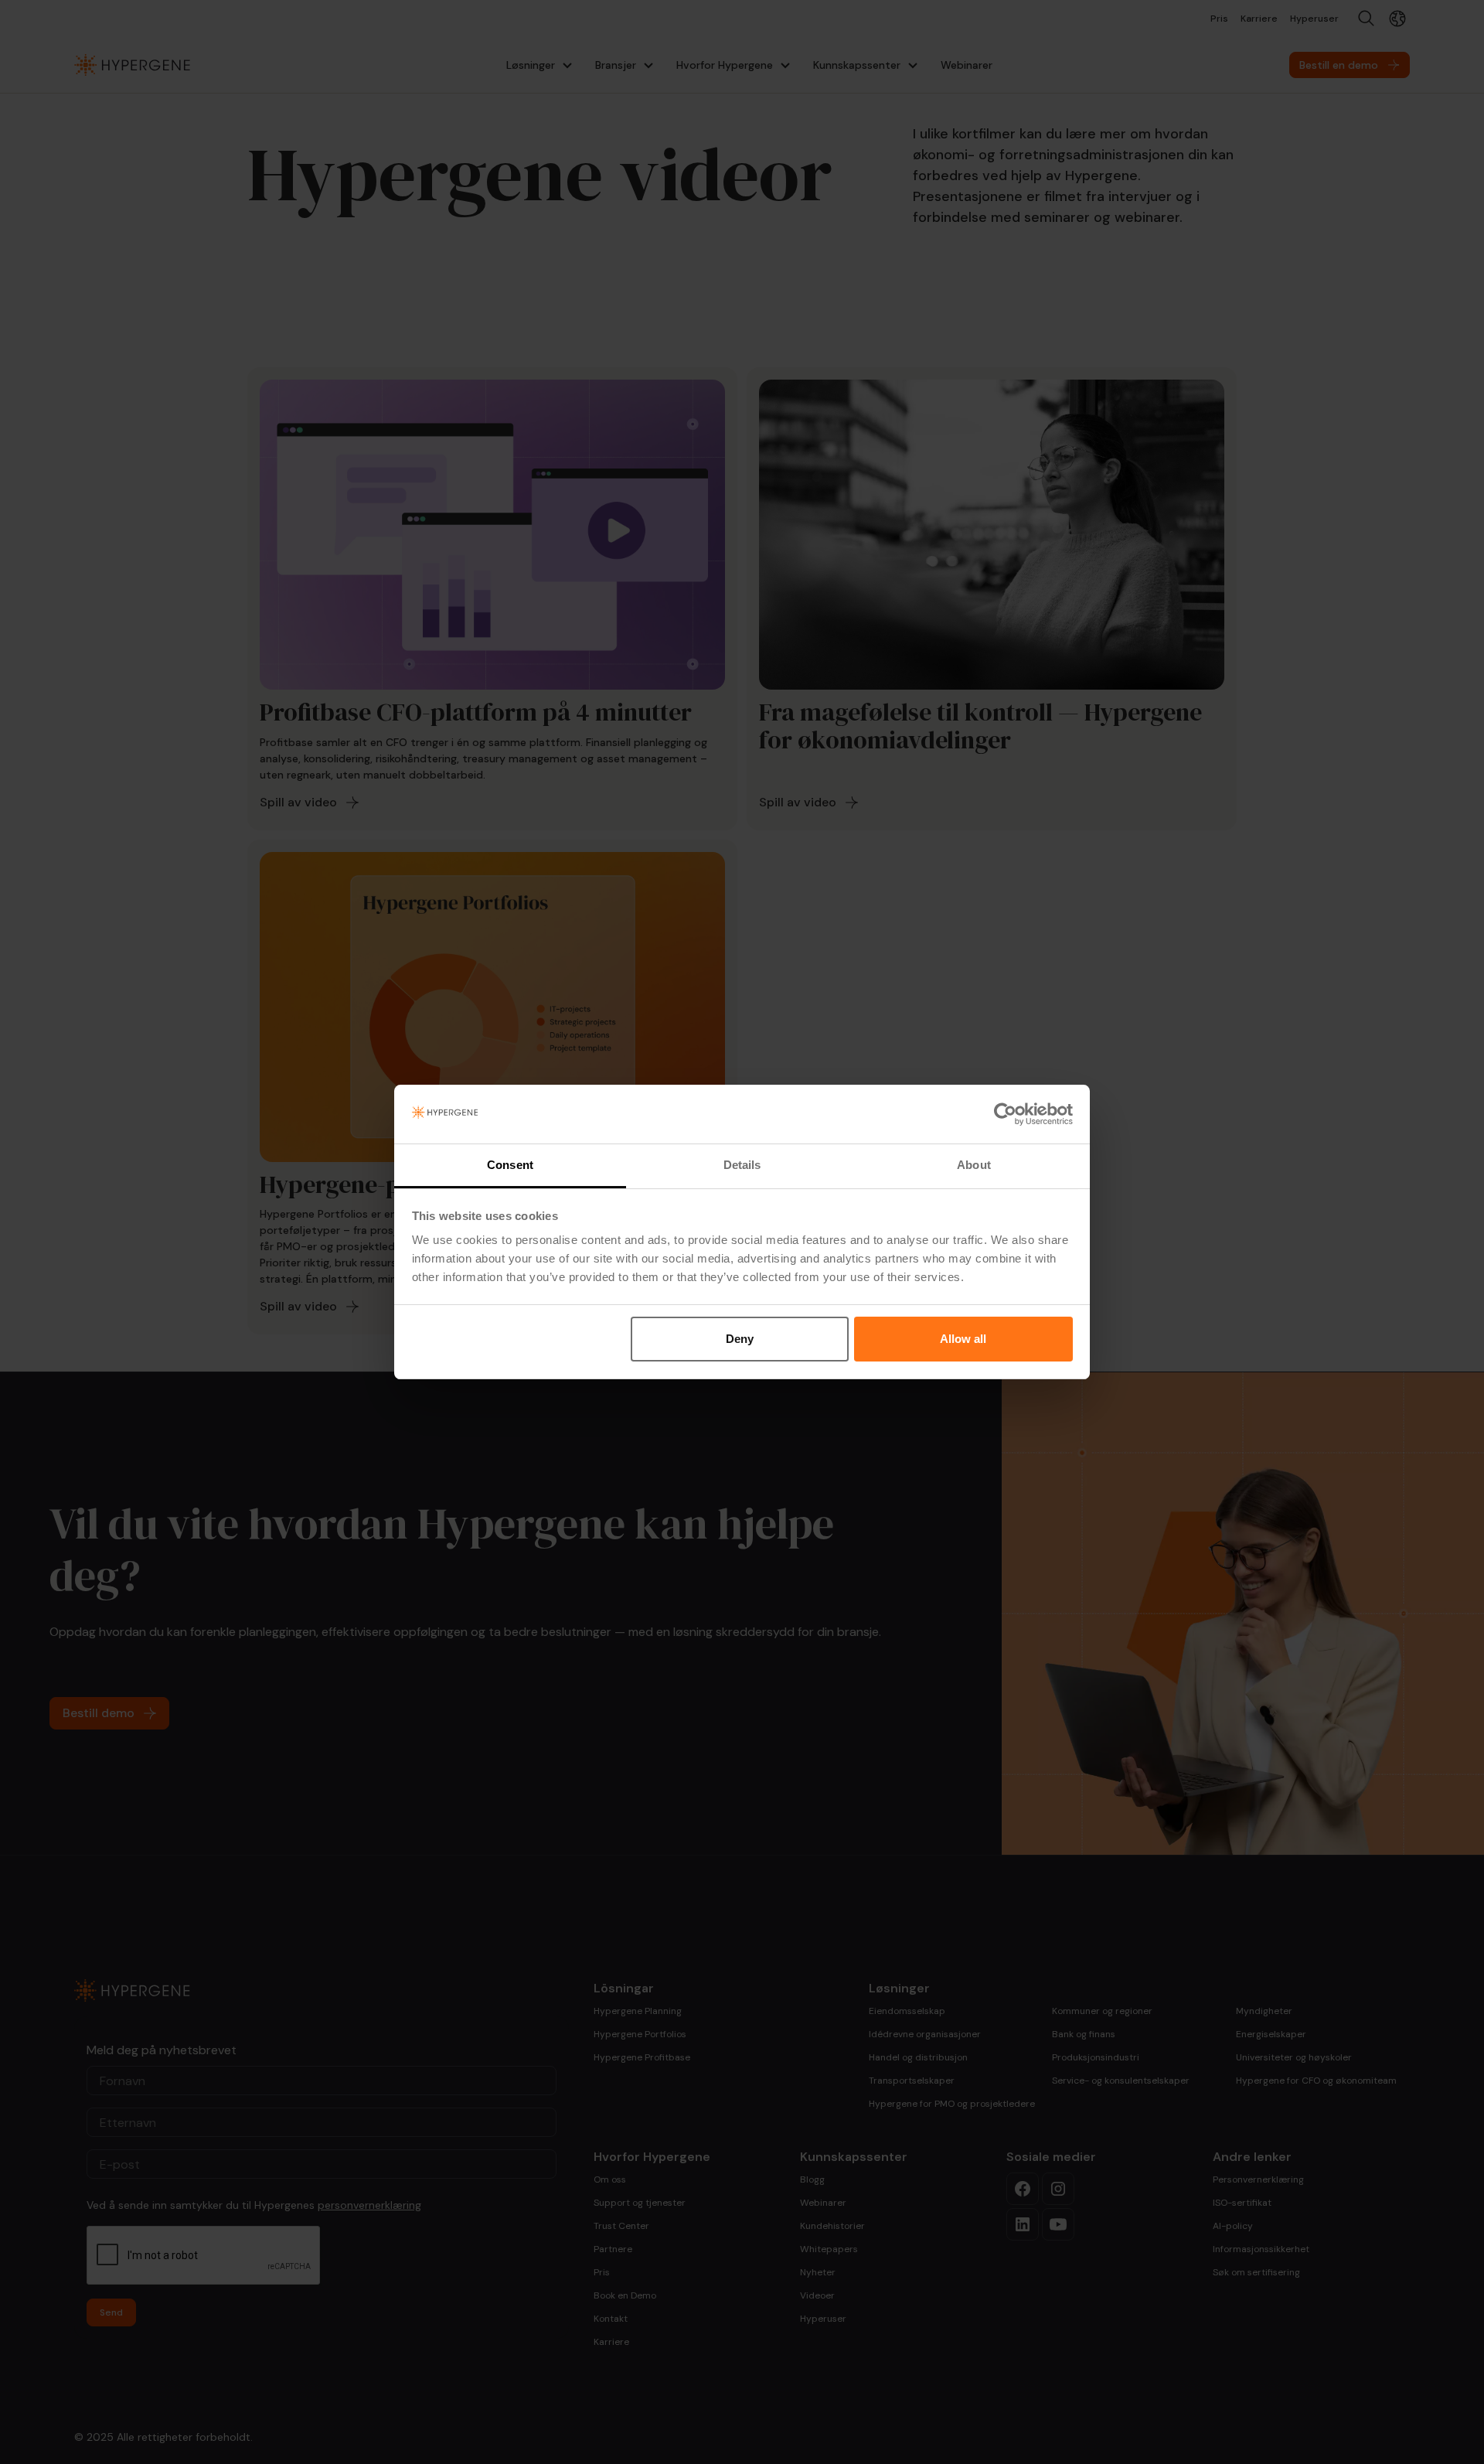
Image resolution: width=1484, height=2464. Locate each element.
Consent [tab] (510, 1165)
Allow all (963, 1339)
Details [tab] (742, 1165)
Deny (740, 1339)
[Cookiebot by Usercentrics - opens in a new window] (1005, 1114)
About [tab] (974, 1165)
